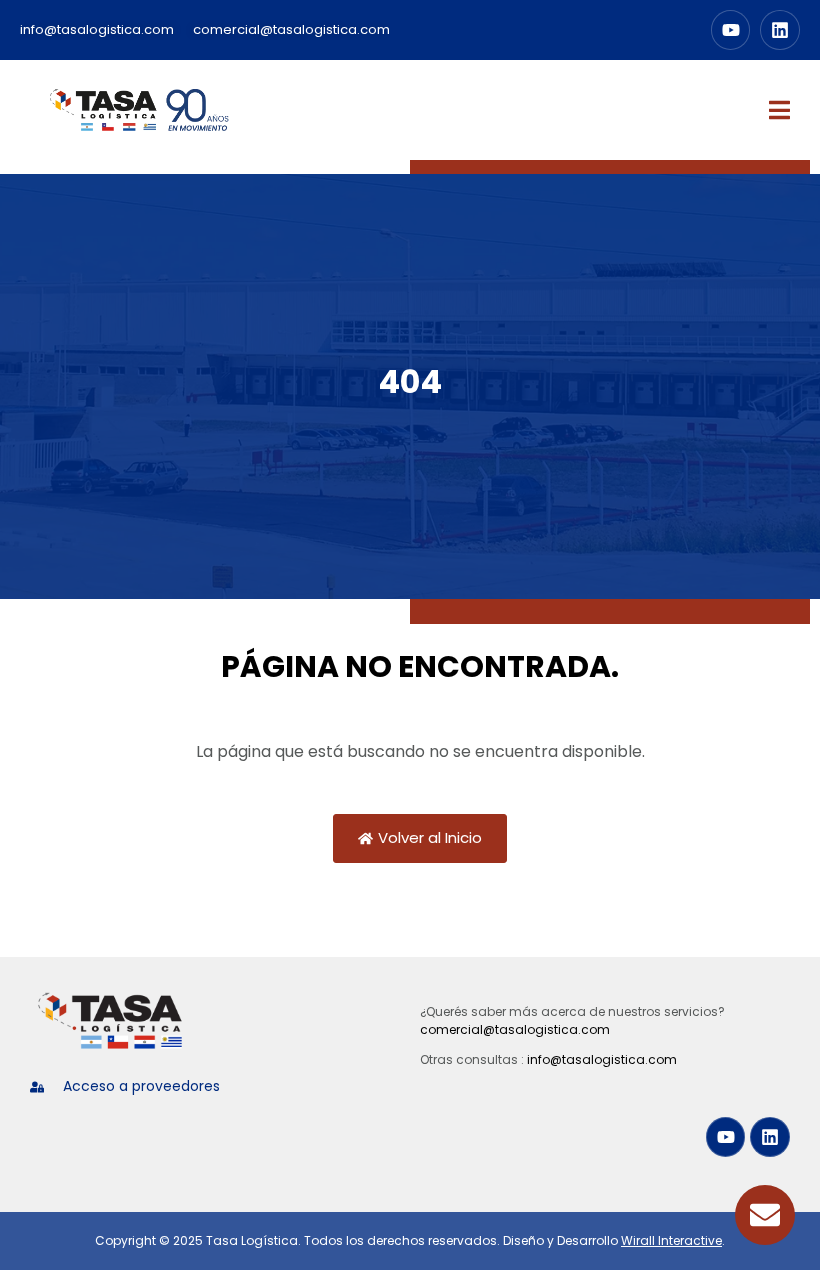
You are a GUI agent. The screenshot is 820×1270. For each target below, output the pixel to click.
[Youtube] (731, 30)
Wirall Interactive (671, 1240)
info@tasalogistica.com (602, 1059)
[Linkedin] (780, 30)
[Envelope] (765, 1215)
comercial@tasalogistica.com (515, 1029)
